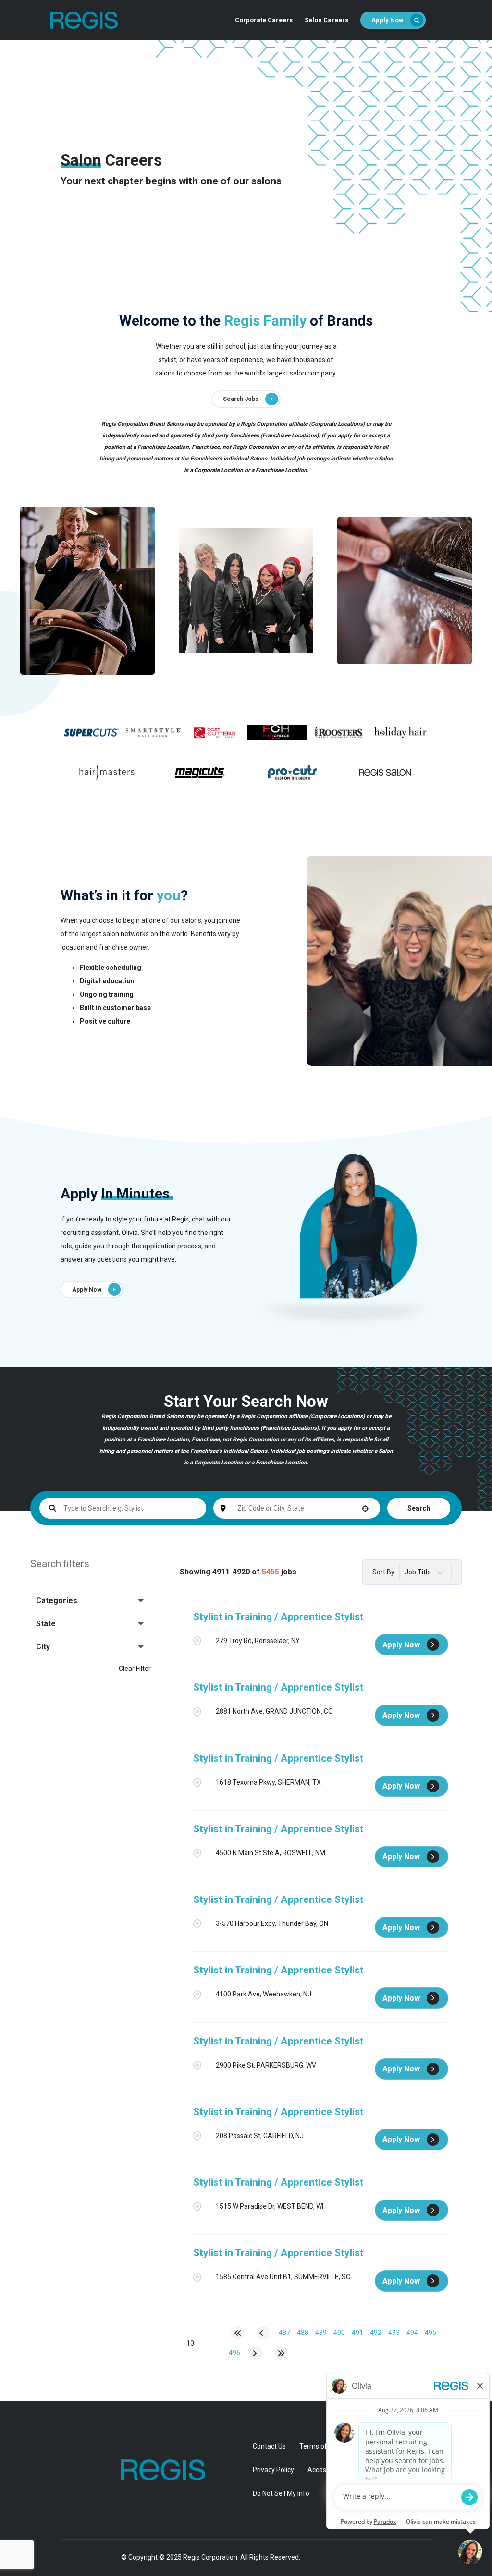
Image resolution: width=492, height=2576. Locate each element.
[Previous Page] (263, 2333)
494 (412, 2333)
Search (419, 1508)
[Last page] (281, 2353)
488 (303, 2333)
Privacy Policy (273, 2470)
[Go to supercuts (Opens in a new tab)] (91, 732)
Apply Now (387, 20)
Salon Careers (326, 20)
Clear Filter (135, 1669)
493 (394, 2333)
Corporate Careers (264, 20)
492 (376, 2333)
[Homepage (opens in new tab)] (151, 2470)
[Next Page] (256, 2353)
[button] (91, 1601)
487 (284, 2333)
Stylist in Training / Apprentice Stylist (278, 1617)
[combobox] (297, 1508)
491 (357, 2333)
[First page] (238, 2333)
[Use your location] (365, 1508)
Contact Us (269, 2446)
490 (339, 2333)
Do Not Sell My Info (281, 2493)
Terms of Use (320, 2446)
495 (430, 2333)
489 (321, 2333)
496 (234, 2353)
